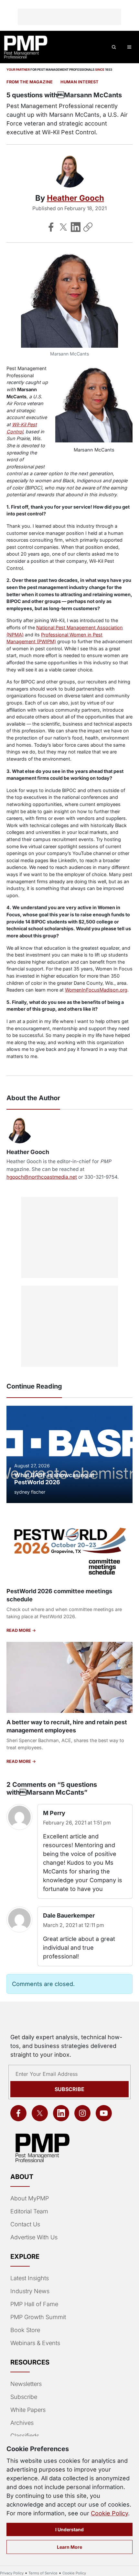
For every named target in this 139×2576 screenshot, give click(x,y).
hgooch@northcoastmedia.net (42, 1177)
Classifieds (25, 2436)
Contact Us (25, 2224)
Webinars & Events (35, 2343)
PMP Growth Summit (38, 2317)
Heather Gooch (75, 198)
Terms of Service (43, 2573)
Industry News (30, 2291)
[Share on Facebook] (51, 227)
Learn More (69, 2547)
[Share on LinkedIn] (76, 227)
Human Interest (80, 82)
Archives (22, 2423)
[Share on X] (63, 227)
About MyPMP (30, 2198)
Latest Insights (30, 2278)
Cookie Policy (109, 2513)
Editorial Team (29, 2211)
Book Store (25, 2330)
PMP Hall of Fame (34, 2304)
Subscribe (69, 2089)
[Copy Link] (88, 227)
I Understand (69, 2529)
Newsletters (26, 2384)
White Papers (28, 2410)
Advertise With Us (34, 2237)
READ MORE (19, 1630)
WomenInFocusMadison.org (96, 990)
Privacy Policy (12, 2573)
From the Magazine (30, 82)
